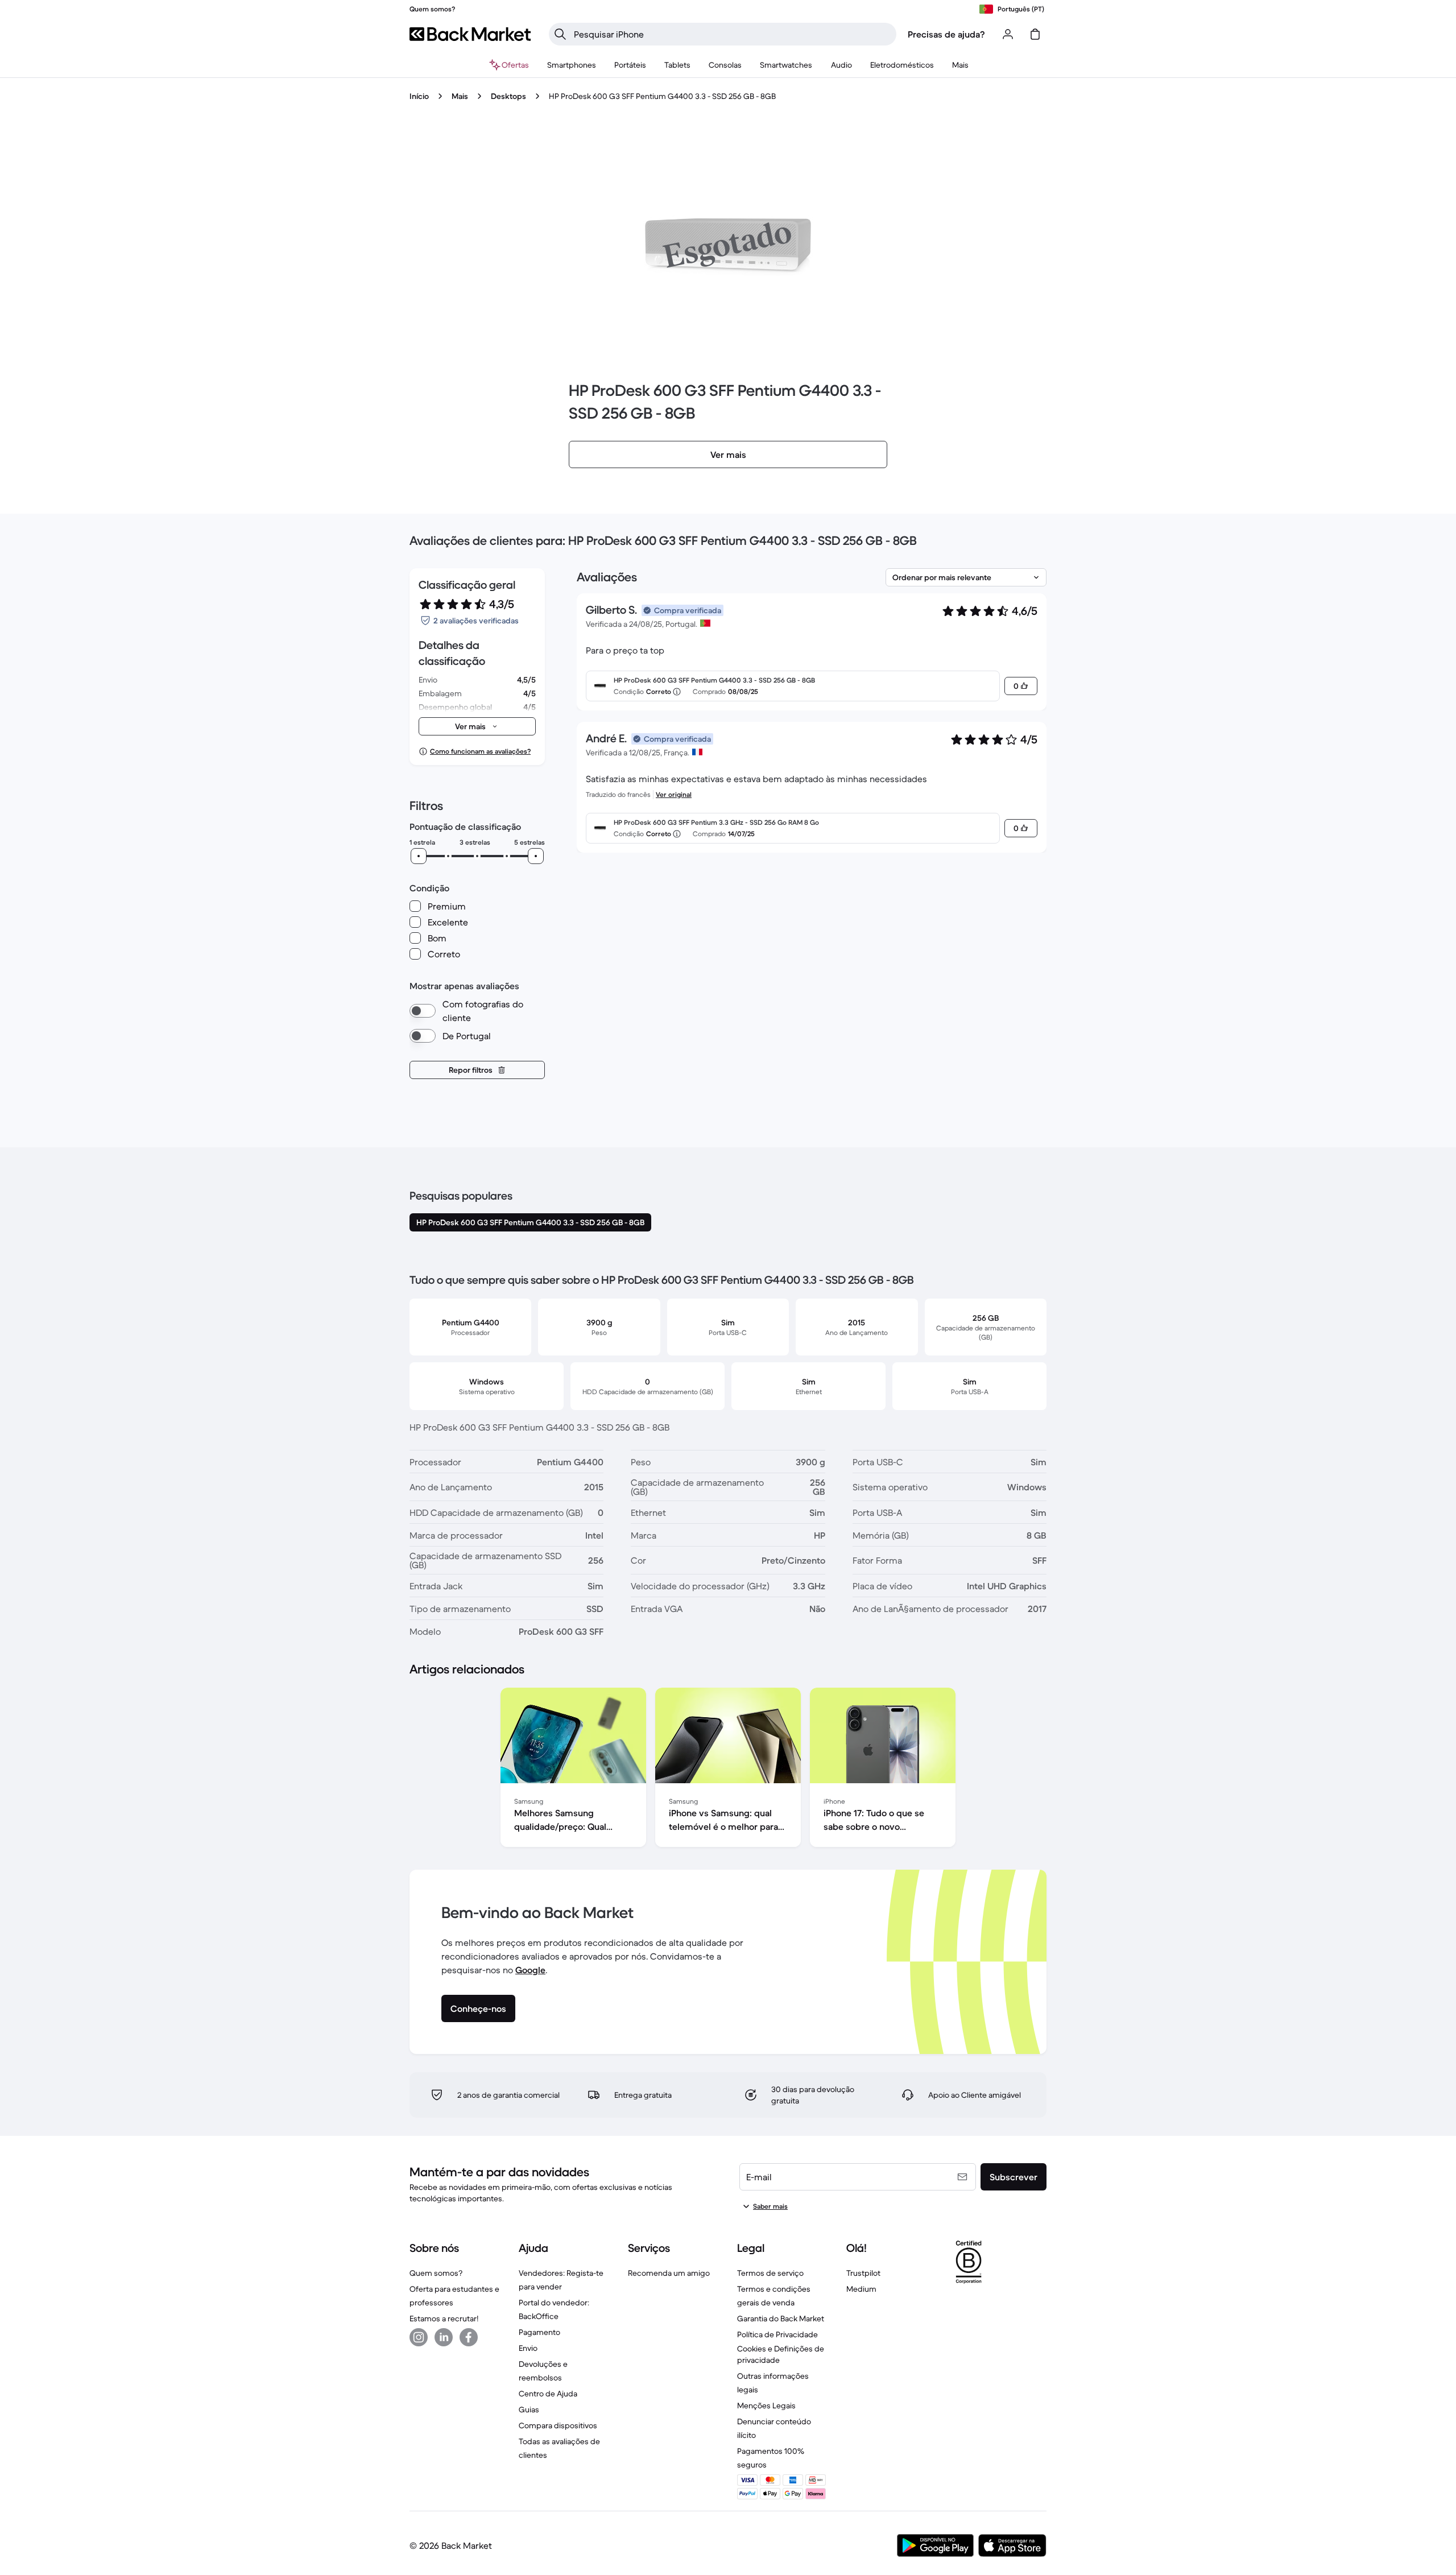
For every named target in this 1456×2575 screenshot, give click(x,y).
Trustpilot (863, 2273)
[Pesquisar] (560, 34)
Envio (528, 2348)
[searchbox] (732, 34)
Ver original (674, 794)
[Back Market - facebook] (469, 2337)
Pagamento (539, 2332)
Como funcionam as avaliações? (480, 751)
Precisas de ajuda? (946, 34)
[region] (728, 1770)
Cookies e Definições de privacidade (781, 2354)
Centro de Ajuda (548, 2394)
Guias (529, 2409)
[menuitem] (572, 65)
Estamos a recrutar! (444, 2318)
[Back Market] (470, 34)
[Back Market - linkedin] (444, 2337)
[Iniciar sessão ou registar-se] (1008, 34)
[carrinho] (1035, 34)
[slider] (419, 856)
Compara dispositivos (558, 2425)
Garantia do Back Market (781, 2318)
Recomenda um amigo (669, 2273)
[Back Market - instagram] (419, 2337)
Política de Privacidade (777, 2334)
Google (530, 1970)
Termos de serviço (770, 2273)
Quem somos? (436, 2273)
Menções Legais (766, 2405)
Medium (861, 2289)
